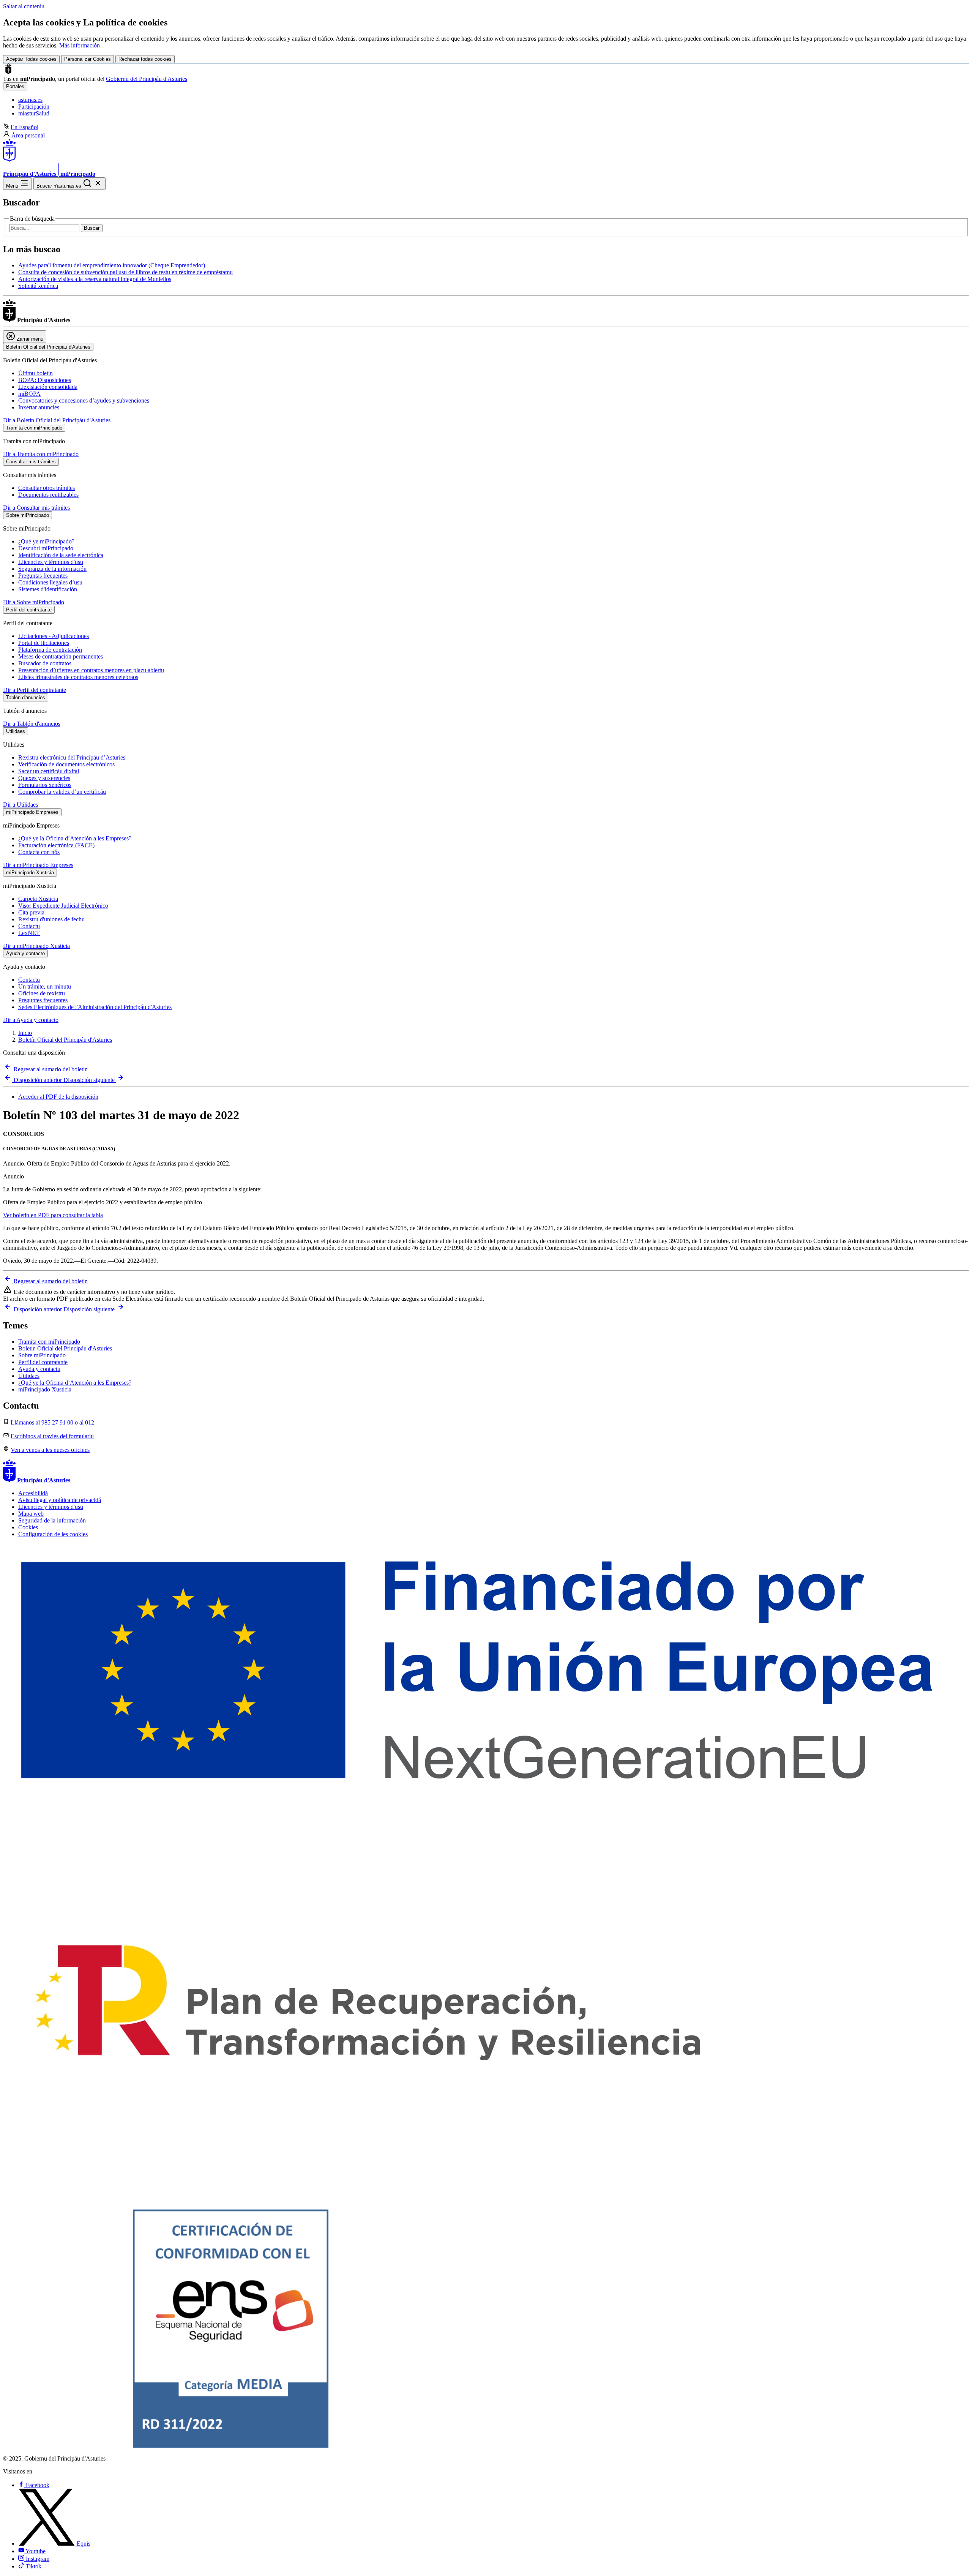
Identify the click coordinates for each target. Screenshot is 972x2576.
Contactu (29, 926)
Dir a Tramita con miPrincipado (41, 454)
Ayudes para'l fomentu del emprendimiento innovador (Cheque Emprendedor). (112, 265)
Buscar (92, 228)
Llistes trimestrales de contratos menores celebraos (78, 677)
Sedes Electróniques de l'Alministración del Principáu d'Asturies (95, 1007)
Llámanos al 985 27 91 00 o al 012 (52, 1422)
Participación (34, 107)
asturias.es (30, 100)
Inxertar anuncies (39, 407)
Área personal (28, 135)
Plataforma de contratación (50, 650)
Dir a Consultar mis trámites (36, 508)
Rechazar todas (145, 59)
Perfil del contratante (43, 1362)
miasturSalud (34, 113)
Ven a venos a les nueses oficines (50, 1450)
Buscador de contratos (45, 663)
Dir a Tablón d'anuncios (32, 724)
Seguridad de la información (52, 1520)
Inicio (25, 1033)
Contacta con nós (39, 852)
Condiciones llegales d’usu (50, 582)
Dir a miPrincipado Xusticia (36, 946)
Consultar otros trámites (47, 488)
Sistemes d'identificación (48, 589)
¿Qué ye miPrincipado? (46, 541)
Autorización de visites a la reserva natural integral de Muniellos (95, 279)
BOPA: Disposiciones (45, 380)
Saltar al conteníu (24, 6)
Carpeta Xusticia (38, 899)
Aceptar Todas (31, 59)
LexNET (29, 933)
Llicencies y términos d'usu (51, 562)
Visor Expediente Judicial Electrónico (63, 906)
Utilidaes (29, 1376)
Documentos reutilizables (48, 495)
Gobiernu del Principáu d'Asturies (147, 79)
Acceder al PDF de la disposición (58, 1097)
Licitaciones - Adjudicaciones (54, 636)
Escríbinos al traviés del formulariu (52, 1436)
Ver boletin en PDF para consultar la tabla (53, 1215)
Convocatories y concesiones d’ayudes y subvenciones (84, 400)
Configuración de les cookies (53, 1534)
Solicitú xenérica (38, 286)
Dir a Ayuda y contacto (31, 1020)
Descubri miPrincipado (46, 548)
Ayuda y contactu (39, 1369)
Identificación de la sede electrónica (61, 555)
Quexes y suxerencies (44, 778)
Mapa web (31, 1514)
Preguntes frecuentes (43, 1000)
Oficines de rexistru (42, 993)
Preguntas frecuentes (43, 576)
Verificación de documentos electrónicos (66, 764)
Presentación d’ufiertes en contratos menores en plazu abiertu (91, 670)
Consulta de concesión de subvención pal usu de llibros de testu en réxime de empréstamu (125, 272)
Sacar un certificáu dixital (49, 771)
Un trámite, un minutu (45, 986)
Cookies (28, 1527)
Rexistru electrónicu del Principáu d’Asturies (72, 757)
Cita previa (31, 912)
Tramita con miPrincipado (49, 1342)
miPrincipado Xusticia (45, 1389)
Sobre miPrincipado (42, 1355)
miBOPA (29, 394)
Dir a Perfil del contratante (35, 690)
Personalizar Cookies (88, 59)
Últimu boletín (36, 373)
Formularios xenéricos (45, 785)
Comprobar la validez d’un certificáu (62, 792)
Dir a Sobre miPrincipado (34, 602)
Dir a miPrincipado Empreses (38, 865)
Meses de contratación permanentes (61, 656)
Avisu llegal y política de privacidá (60, 1500)
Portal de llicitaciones (44, 643)
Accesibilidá (33, 1493)
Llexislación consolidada (48, 387)
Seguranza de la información (52, 569)
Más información (80, 45)
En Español (24, 127)
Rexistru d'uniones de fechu (51, 919)
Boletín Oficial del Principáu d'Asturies (65, 1040)
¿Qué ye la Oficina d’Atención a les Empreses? (75, 838)
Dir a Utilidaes (21, 805)
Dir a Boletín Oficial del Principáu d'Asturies (57, 420)
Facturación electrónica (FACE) (56, 845)
